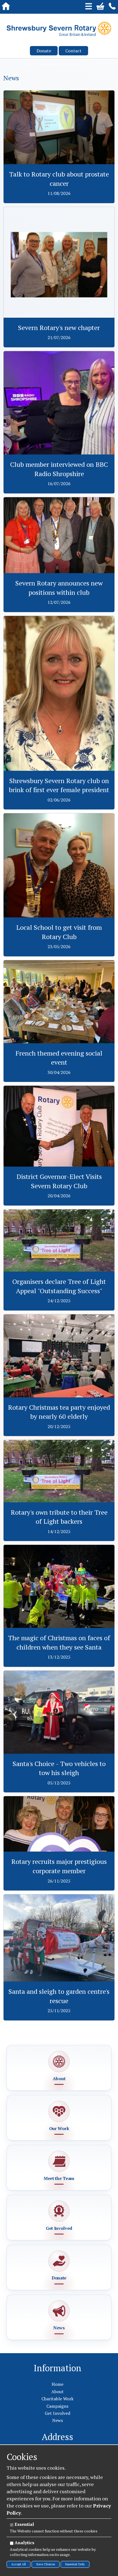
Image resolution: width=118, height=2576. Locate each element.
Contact (73, 51)
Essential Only (75, 2564)
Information (57, 2368)
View (59, 93)
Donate (44, 51)
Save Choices (46, 2564)
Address (57, 2437)
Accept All (19, 2564)
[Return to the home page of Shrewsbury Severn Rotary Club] (59, 29)
